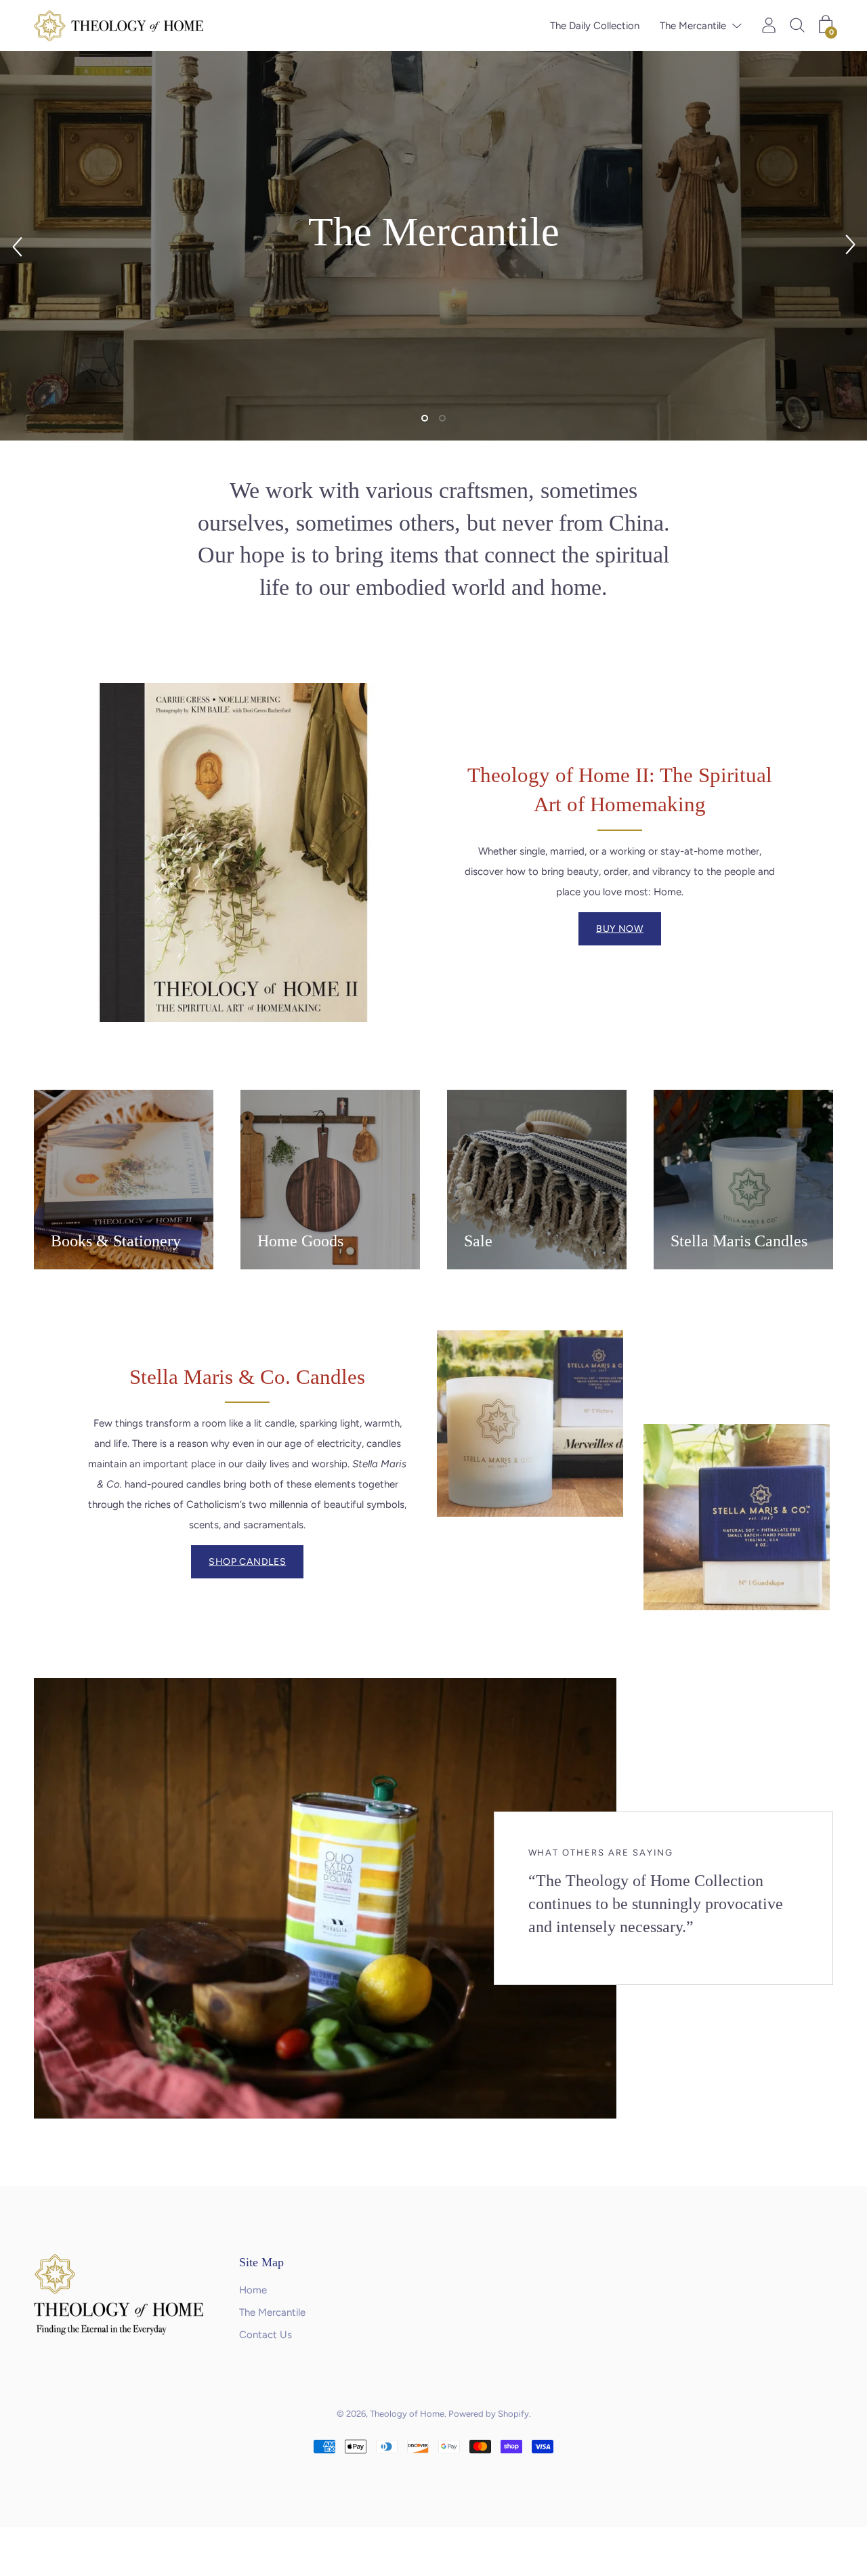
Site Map (261, 2262)
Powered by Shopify (489, 2414)
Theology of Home (407, 2414)
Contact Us (266, 2335)
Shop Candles (247, 1562)
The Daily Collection (595, 26)
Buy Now (620, 929)
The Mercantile (693, 26)
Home (253, 2290)
